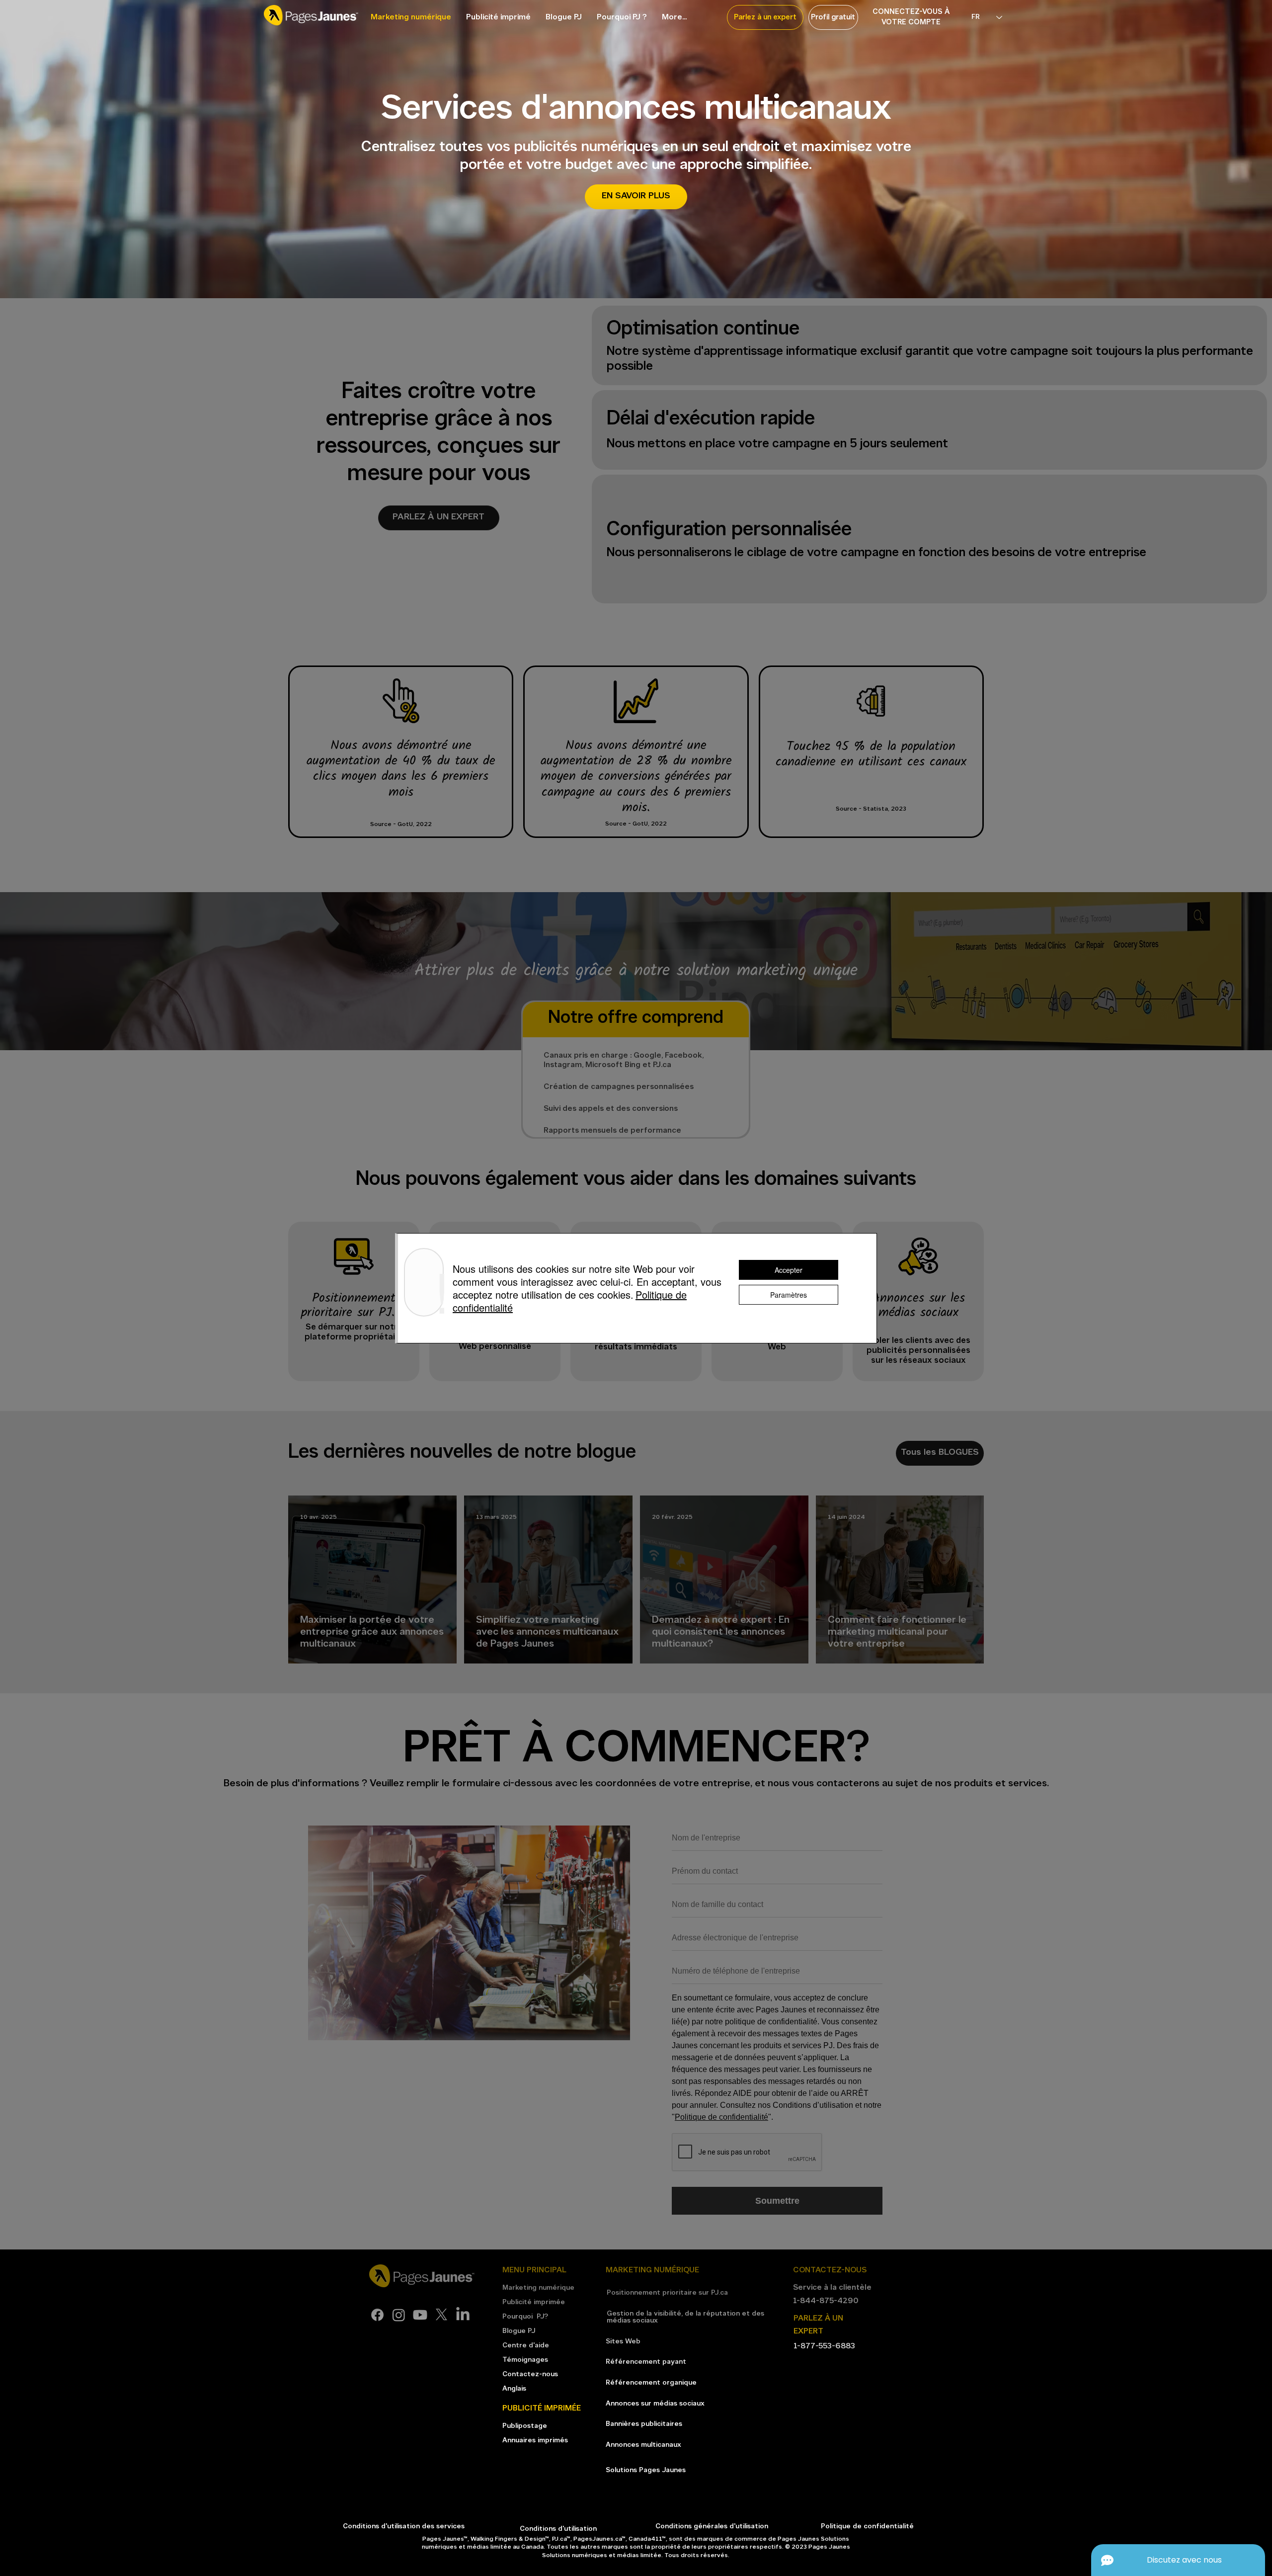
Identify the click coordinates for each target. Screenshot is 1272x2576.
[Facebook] (377, 2315)
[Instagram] (399, 2315)
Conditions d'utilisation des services (404, 2527)
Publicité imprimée (534, 2302)
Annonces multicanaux (643, 2445)
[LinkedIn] (463, 2315)
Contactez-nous (530, 2374)
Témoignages (525, 2360)
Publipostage (525, 2426)
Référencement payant (646, 2362)
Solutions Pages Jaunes (646, 2470)
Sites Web (623, 2342)
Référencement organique (651, 2383)
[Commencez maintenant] (354, 1301)
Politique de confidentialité (721, 2117)
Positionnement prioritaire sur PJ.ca (667, 2293)
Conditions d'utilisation (558, 2529)
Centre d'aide (526, 2346)
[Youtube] (420, 2315)
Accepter (789, 1270)
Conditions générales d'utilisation (713, 2527)
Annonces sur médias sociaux (655, 2404)
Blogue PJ (519, 2331)
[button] (765, 17)
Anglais (514, 2389)
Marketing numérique (538, 2288)
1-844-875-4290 (826, 2301)
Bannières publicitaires (644, 2424)
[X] (441, 2315)
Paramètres (789, 1295)
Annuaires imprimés (535, 2441)
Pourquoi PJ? (525, 2317)
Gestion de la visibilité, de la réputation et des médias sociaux (685, 2317)
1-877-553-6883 (824, 2346)
